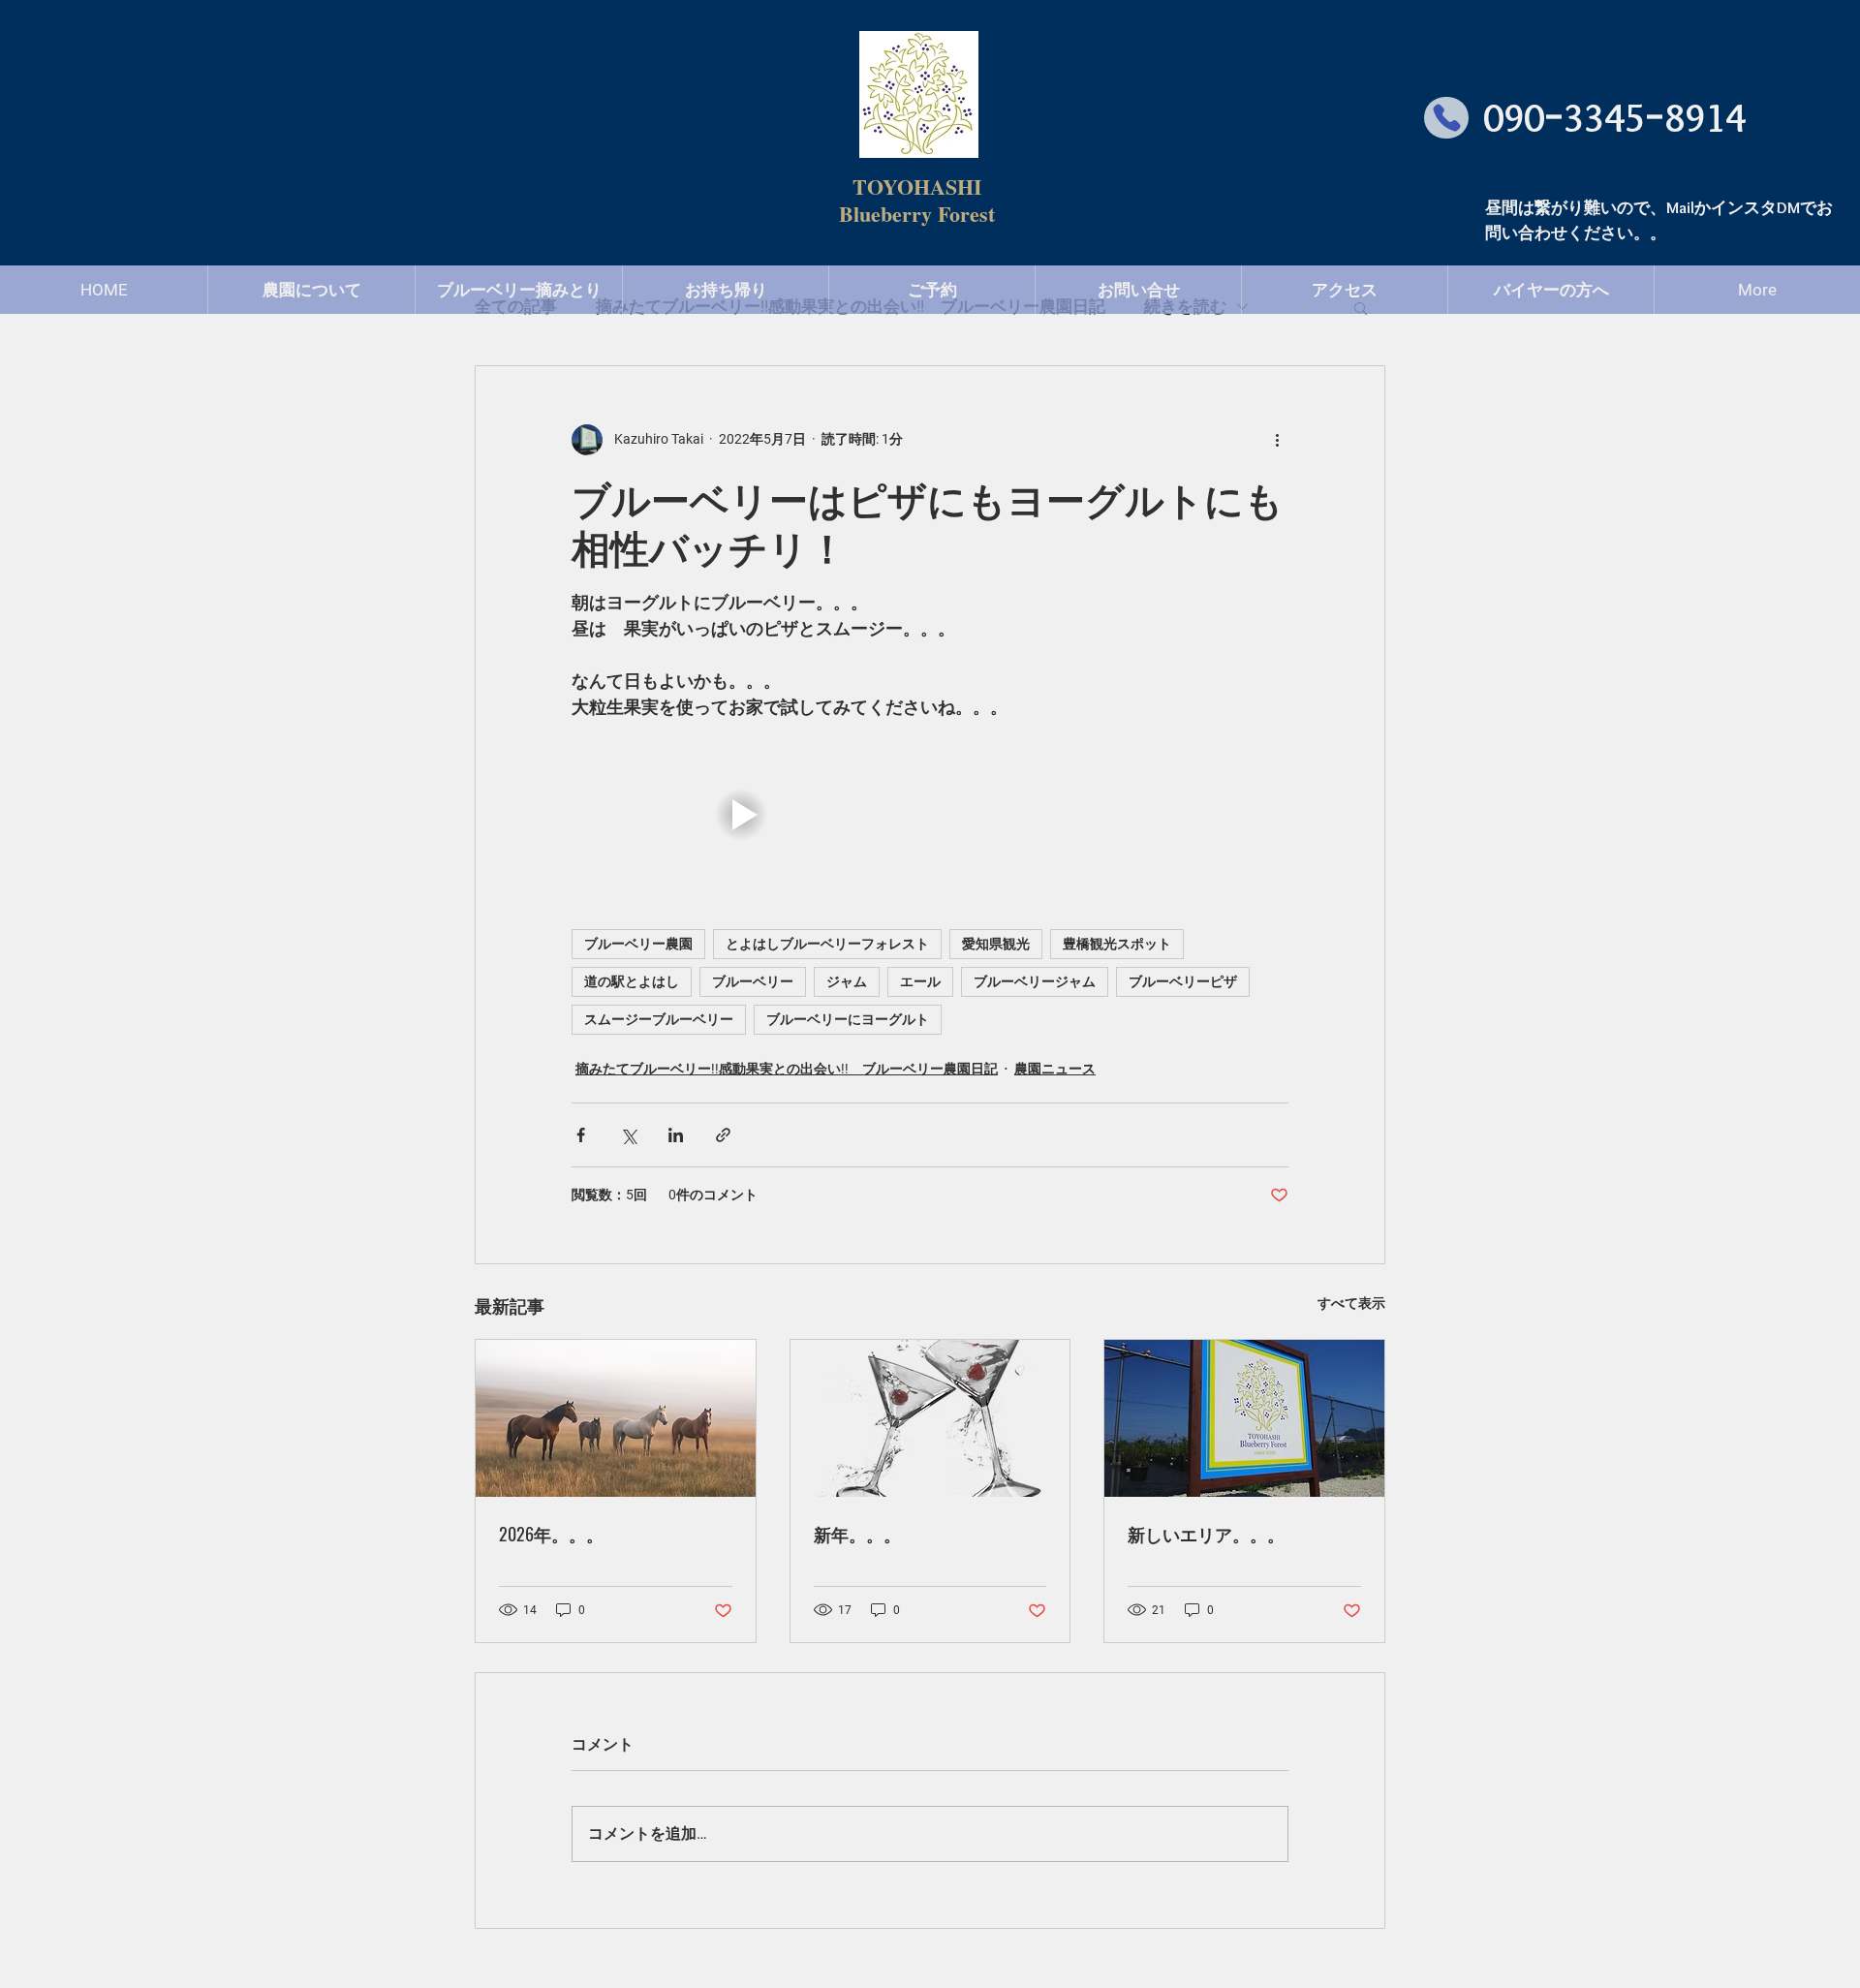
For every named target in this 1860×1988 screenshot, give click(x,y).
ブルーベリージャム (1035, 981)
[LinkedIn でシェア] (676, 1135)
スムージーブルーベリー (659, 1019)
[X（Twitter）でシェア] (628, 1135)
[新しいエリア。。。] (1244, 1418)
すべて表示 (1351, 1303)
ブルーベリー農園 (638, 944)
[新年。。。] (930, 1418)
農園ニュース (1055, 1069)
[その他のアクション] (1277, 440)
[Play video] (741, 815)
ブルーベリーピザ (1183, 981)
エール (920, 981)
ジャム (847, 981)
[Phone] (1446, 118)
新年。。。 (857, 1534)
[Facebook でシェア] (581, 1135)
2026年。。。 (551, 1534)
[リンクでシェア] (723, 1135)
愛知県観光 (996, 944)
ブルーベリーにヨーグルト (848, 1019)
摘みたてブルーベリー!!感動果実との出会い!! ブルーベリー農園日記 (787, 1069)
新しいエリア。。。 (1206, 1534)
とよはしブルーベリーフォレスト (827, 944)
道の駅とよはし (632, 981)
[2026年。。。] (616, 1418)
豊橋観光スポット (1117, 944)
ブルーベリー (753, 981)
